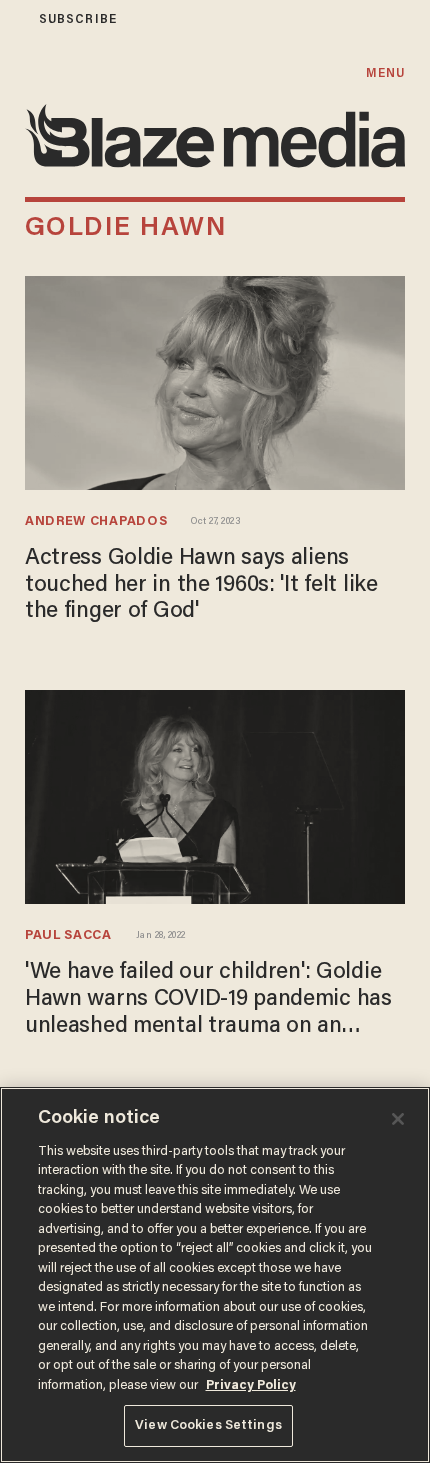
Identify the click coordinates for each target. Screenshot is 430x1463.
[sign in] (13, 19)
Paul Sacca (68, 935)
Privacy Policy (251, 1385)
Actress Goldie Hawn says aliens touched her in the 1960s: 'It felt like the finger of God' (201, 585)
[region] (215, 1275)
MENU (385, 73)
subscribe (78, 19)
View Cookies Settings (208, 1425)
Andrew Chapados (96, 521)
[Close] (398, 1119)
